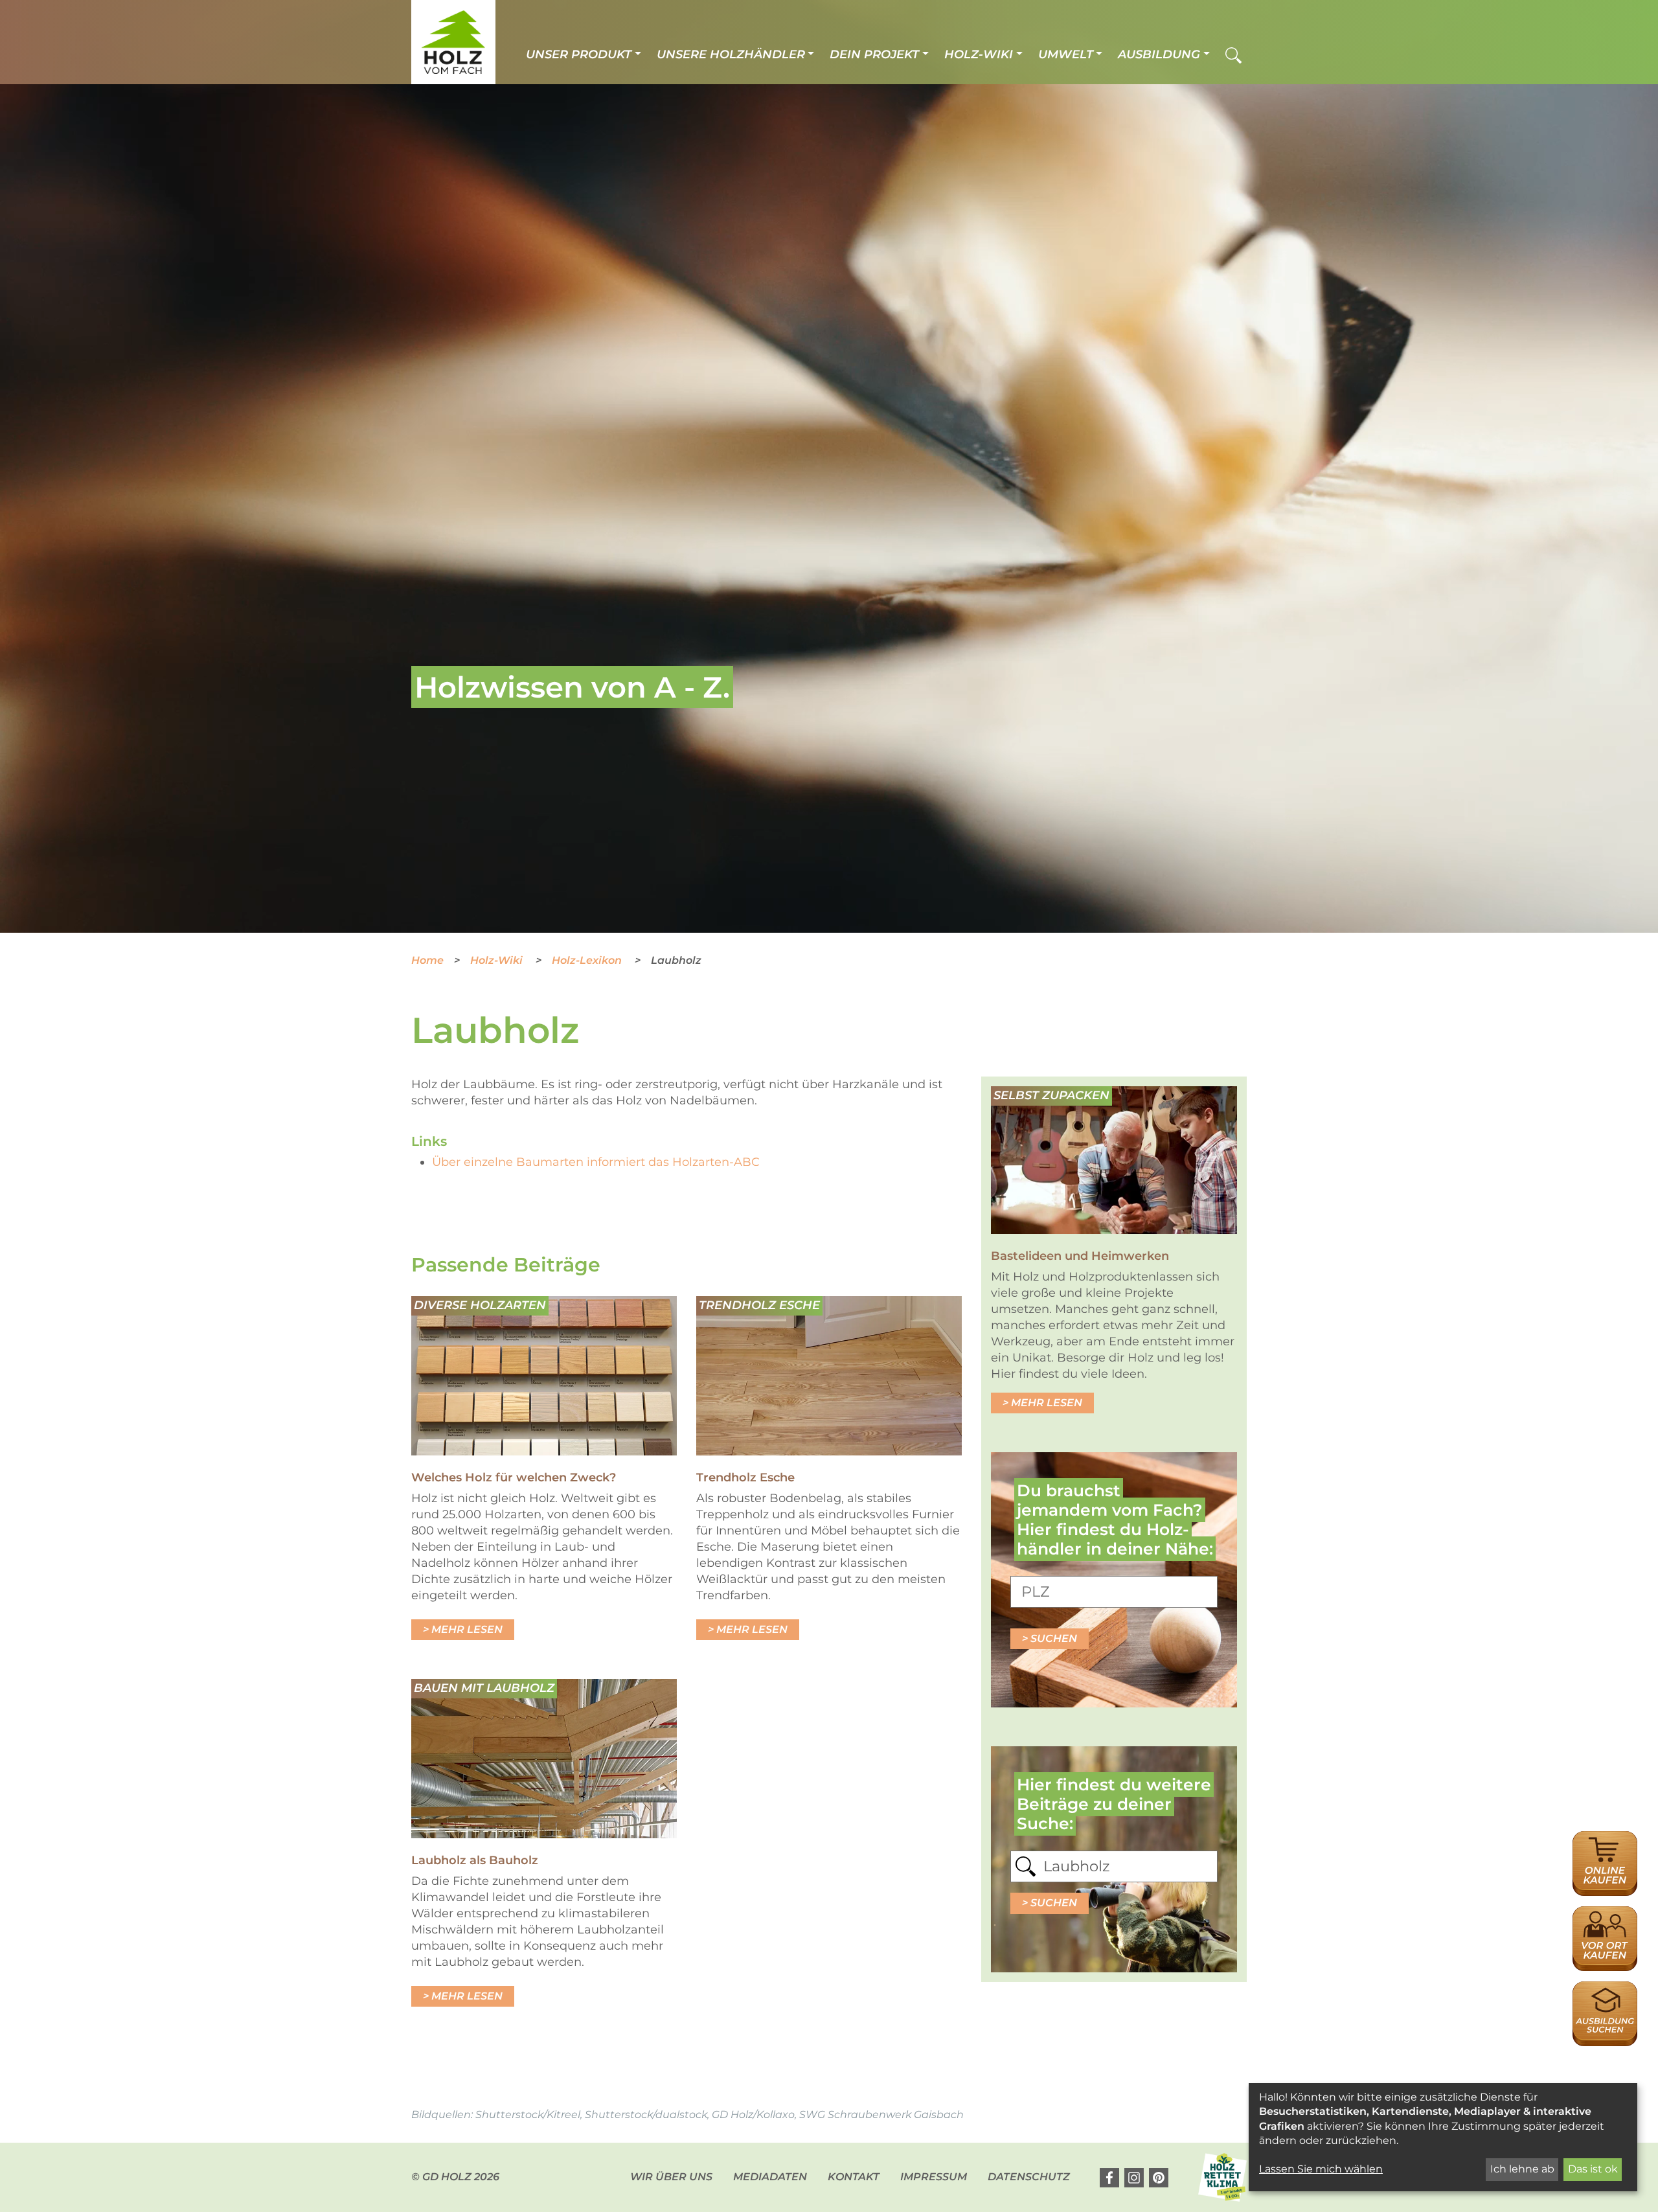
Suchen (1054, 1638)
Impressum (934, 2177)
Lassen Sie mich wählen (1321, 2169)
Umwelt (1066, 54)
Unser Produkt (579, 54)
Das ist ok (1593, 2169)
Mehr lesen (467, 1629)
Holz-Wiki (979, 54)
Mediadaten (770, 2177)
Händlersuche (1605, 1913)
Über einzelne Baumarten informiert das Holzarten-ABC (596, 1162)
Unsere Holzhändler (731, 54)
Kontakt (854, 2177)
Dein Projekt (874, 54)
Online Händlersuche (1605, 1845)
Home (427, 960)
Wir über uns (671, 2177)
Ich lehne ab (1522, 2169)
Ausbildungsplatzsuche (1605, 1988)
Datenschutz (1029, 2177)
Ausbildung (1159, 54)
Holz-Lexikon (588, 960)
